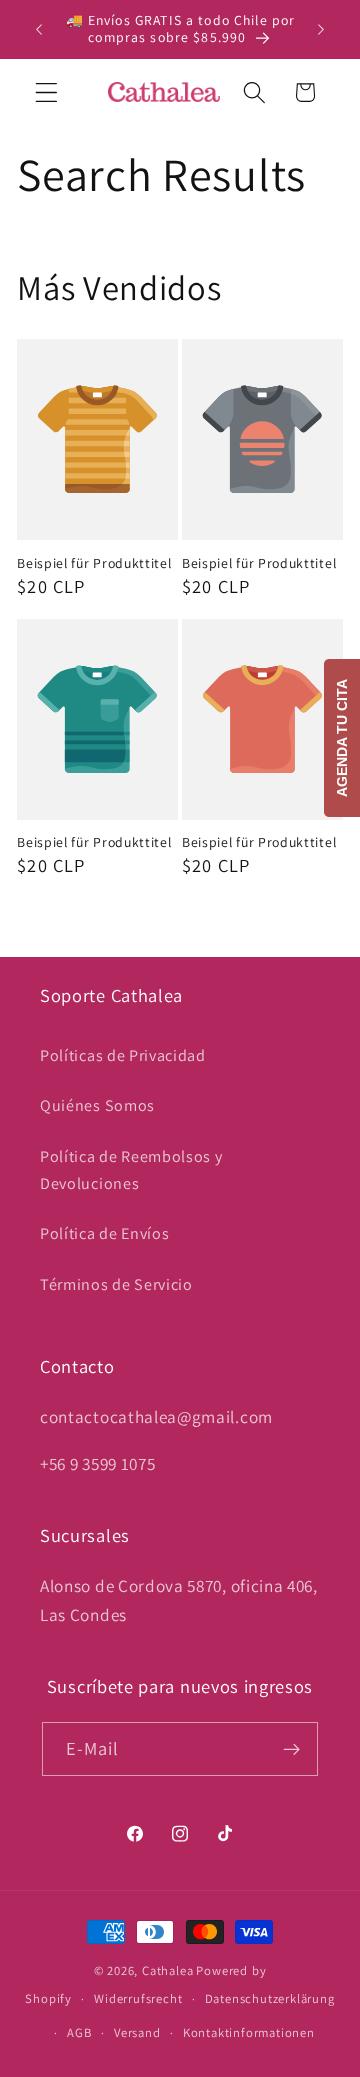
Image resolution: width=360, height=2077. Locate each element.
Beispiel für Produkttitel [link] (94, 563)
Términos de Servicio (116, 1284)
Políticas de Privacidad (123, 1055)
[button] (46, 92)
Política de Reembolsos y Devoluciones (131, 1170)
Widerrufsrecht (138, 1998)
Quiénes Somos (97, 1105)
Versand (137, 2032)
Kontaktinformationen (249, 2032)
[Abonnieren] (292, 1749)
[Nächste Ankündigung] (321, 29)
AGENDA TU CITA (342, 738)
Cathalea (167, 1970)
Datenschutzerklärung (270, 1998)
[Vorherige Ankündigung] (39, 29)
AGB (79, 2032)
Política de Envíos (104, 1233)
